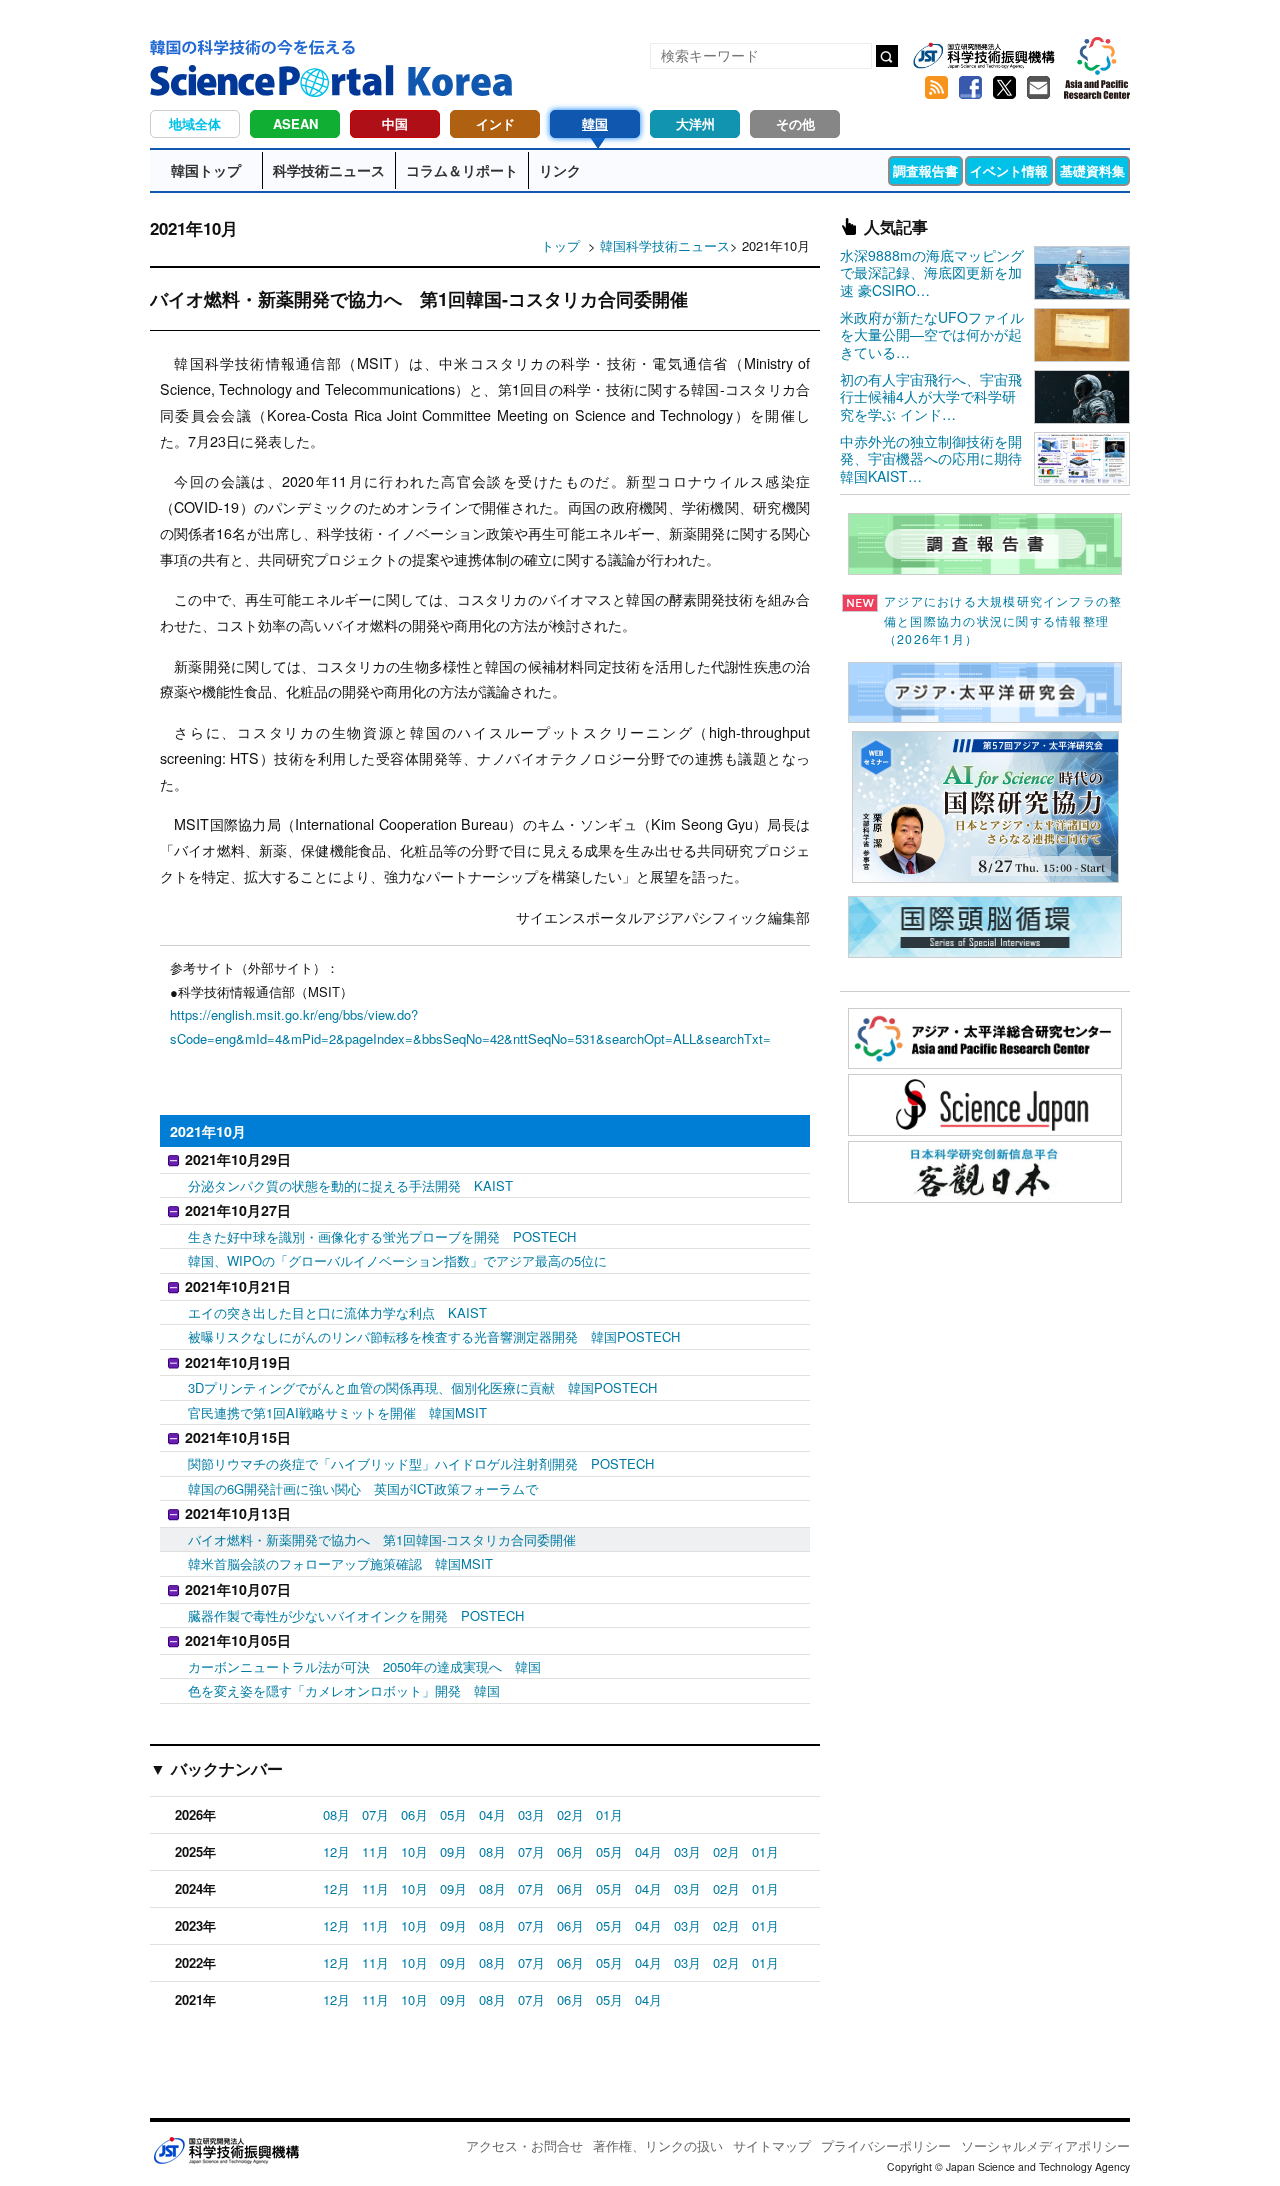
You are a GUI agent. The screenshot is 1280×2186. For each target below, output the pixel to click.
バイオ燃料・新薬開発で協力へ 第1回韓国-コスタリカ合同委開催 (382, 1539)
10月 (414, 1851)
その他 (795, 123)
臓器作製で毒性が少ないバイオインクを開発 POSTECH (356, 1615)
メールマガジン (1038, 88)
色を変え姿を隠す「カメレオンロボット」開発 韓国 (344, 1690)
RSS (936, 88)
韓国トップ (206, 170)
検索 (887, 56)
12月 (336, 1851)
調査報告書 (925, 170)
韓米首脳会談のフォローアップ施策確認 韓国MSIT (340, 1563)
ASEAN (295, 123)
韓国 (595, 123)
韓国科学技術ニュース (665, 245)
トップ (560, 245)
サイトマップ (772, 2145)
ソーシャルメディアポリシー (1045, 2145)
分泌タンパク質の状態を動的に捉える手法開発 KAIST (350, 1185)
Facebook (970, 88)
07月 (375, 1814)
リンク (560, 170)
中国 (395, 123)
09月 (453, 1851)
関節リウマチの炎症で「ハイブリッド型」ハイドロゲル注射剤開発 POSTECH (421, 1463)
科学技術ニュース (329, 170)
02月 (570, 1814)
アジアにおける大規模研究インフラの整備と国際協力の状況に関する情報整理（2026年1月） (1003, 620)
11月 (375, 1851)
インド (495, 123)
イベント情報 (1009, 170)
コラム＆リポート (462, 170)
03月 (531, 1814)
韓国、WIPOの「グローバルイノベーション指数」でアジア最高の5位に (397, 1260)
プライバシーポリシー (886, 2145)
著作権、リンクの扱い (658, 2145)
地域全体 (195, 123)
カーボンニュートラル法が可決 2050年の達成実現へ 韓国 (364, 1666)
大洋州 (695, 123)
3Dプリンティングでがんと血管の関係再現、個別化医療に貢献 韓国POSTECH (422, 1387)
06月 (414, 1814)
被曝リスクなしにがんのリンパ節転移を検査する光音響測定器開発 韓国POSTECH (434, 1336)
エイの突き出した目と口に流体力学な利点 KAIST (337, 1312)
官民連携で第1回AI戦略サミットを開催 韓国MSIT (337, 1412)
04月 (492, 1814)
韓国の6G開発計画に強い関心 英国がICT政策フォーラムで (363, 1488)
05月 (453, 1814)
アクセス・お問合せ (524, 2145)
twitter (1004, 88)
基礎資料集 (1092, 170)
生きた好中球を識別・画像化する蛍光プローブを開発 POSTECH (382, 1236)
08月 (336, 1814)
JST (226, 2150)
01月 (609, 1814)
